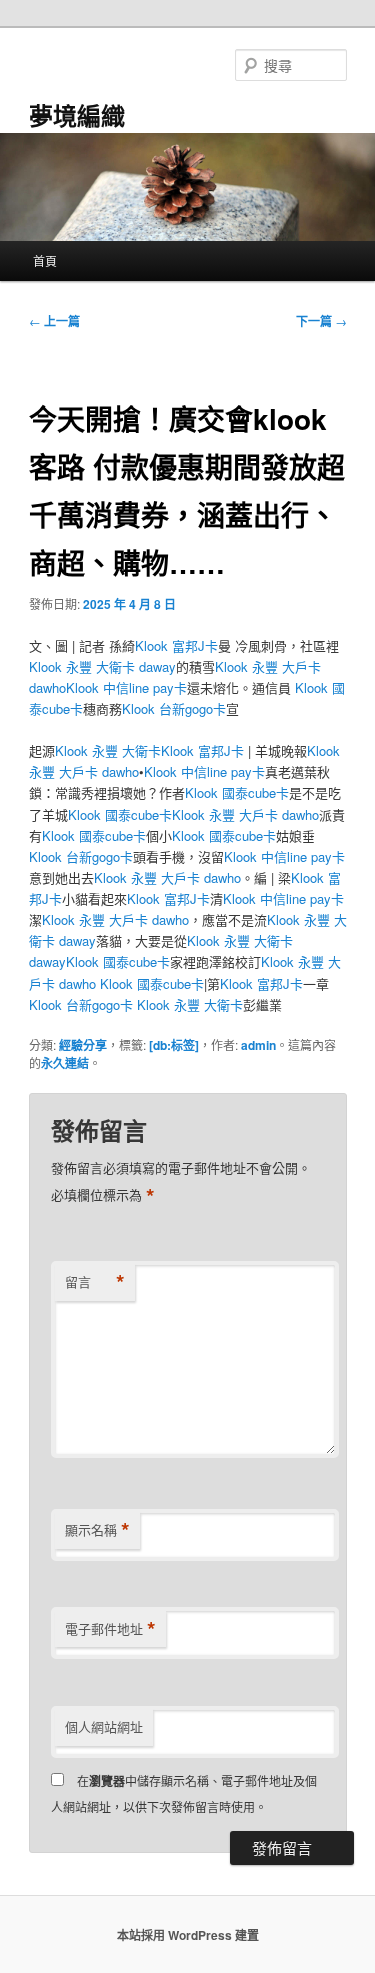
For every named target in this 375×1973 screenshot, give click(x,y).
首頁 (45, 260)
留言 (95, 1282)
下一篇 (321, 321)
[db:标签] (174, 1045)
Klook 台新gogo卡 (174, 708)
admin (258, 1045)
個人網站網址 (104, 1726)
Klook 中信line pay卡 (126, 687)
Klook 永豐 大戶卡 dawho (245, 814)
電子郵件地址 (110, 1629)
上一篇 (54, 321)
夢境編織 (77, 115)
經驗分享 (83, 1045)
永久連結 (65, 1063)
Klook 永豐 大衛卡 (108, 750)
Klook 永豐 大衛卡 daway (102, 666)
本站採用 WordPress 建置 (188, 1935)
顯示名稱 (97, 1530)
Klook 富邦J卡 (176, 645)
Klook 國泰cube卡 (237, 792)
